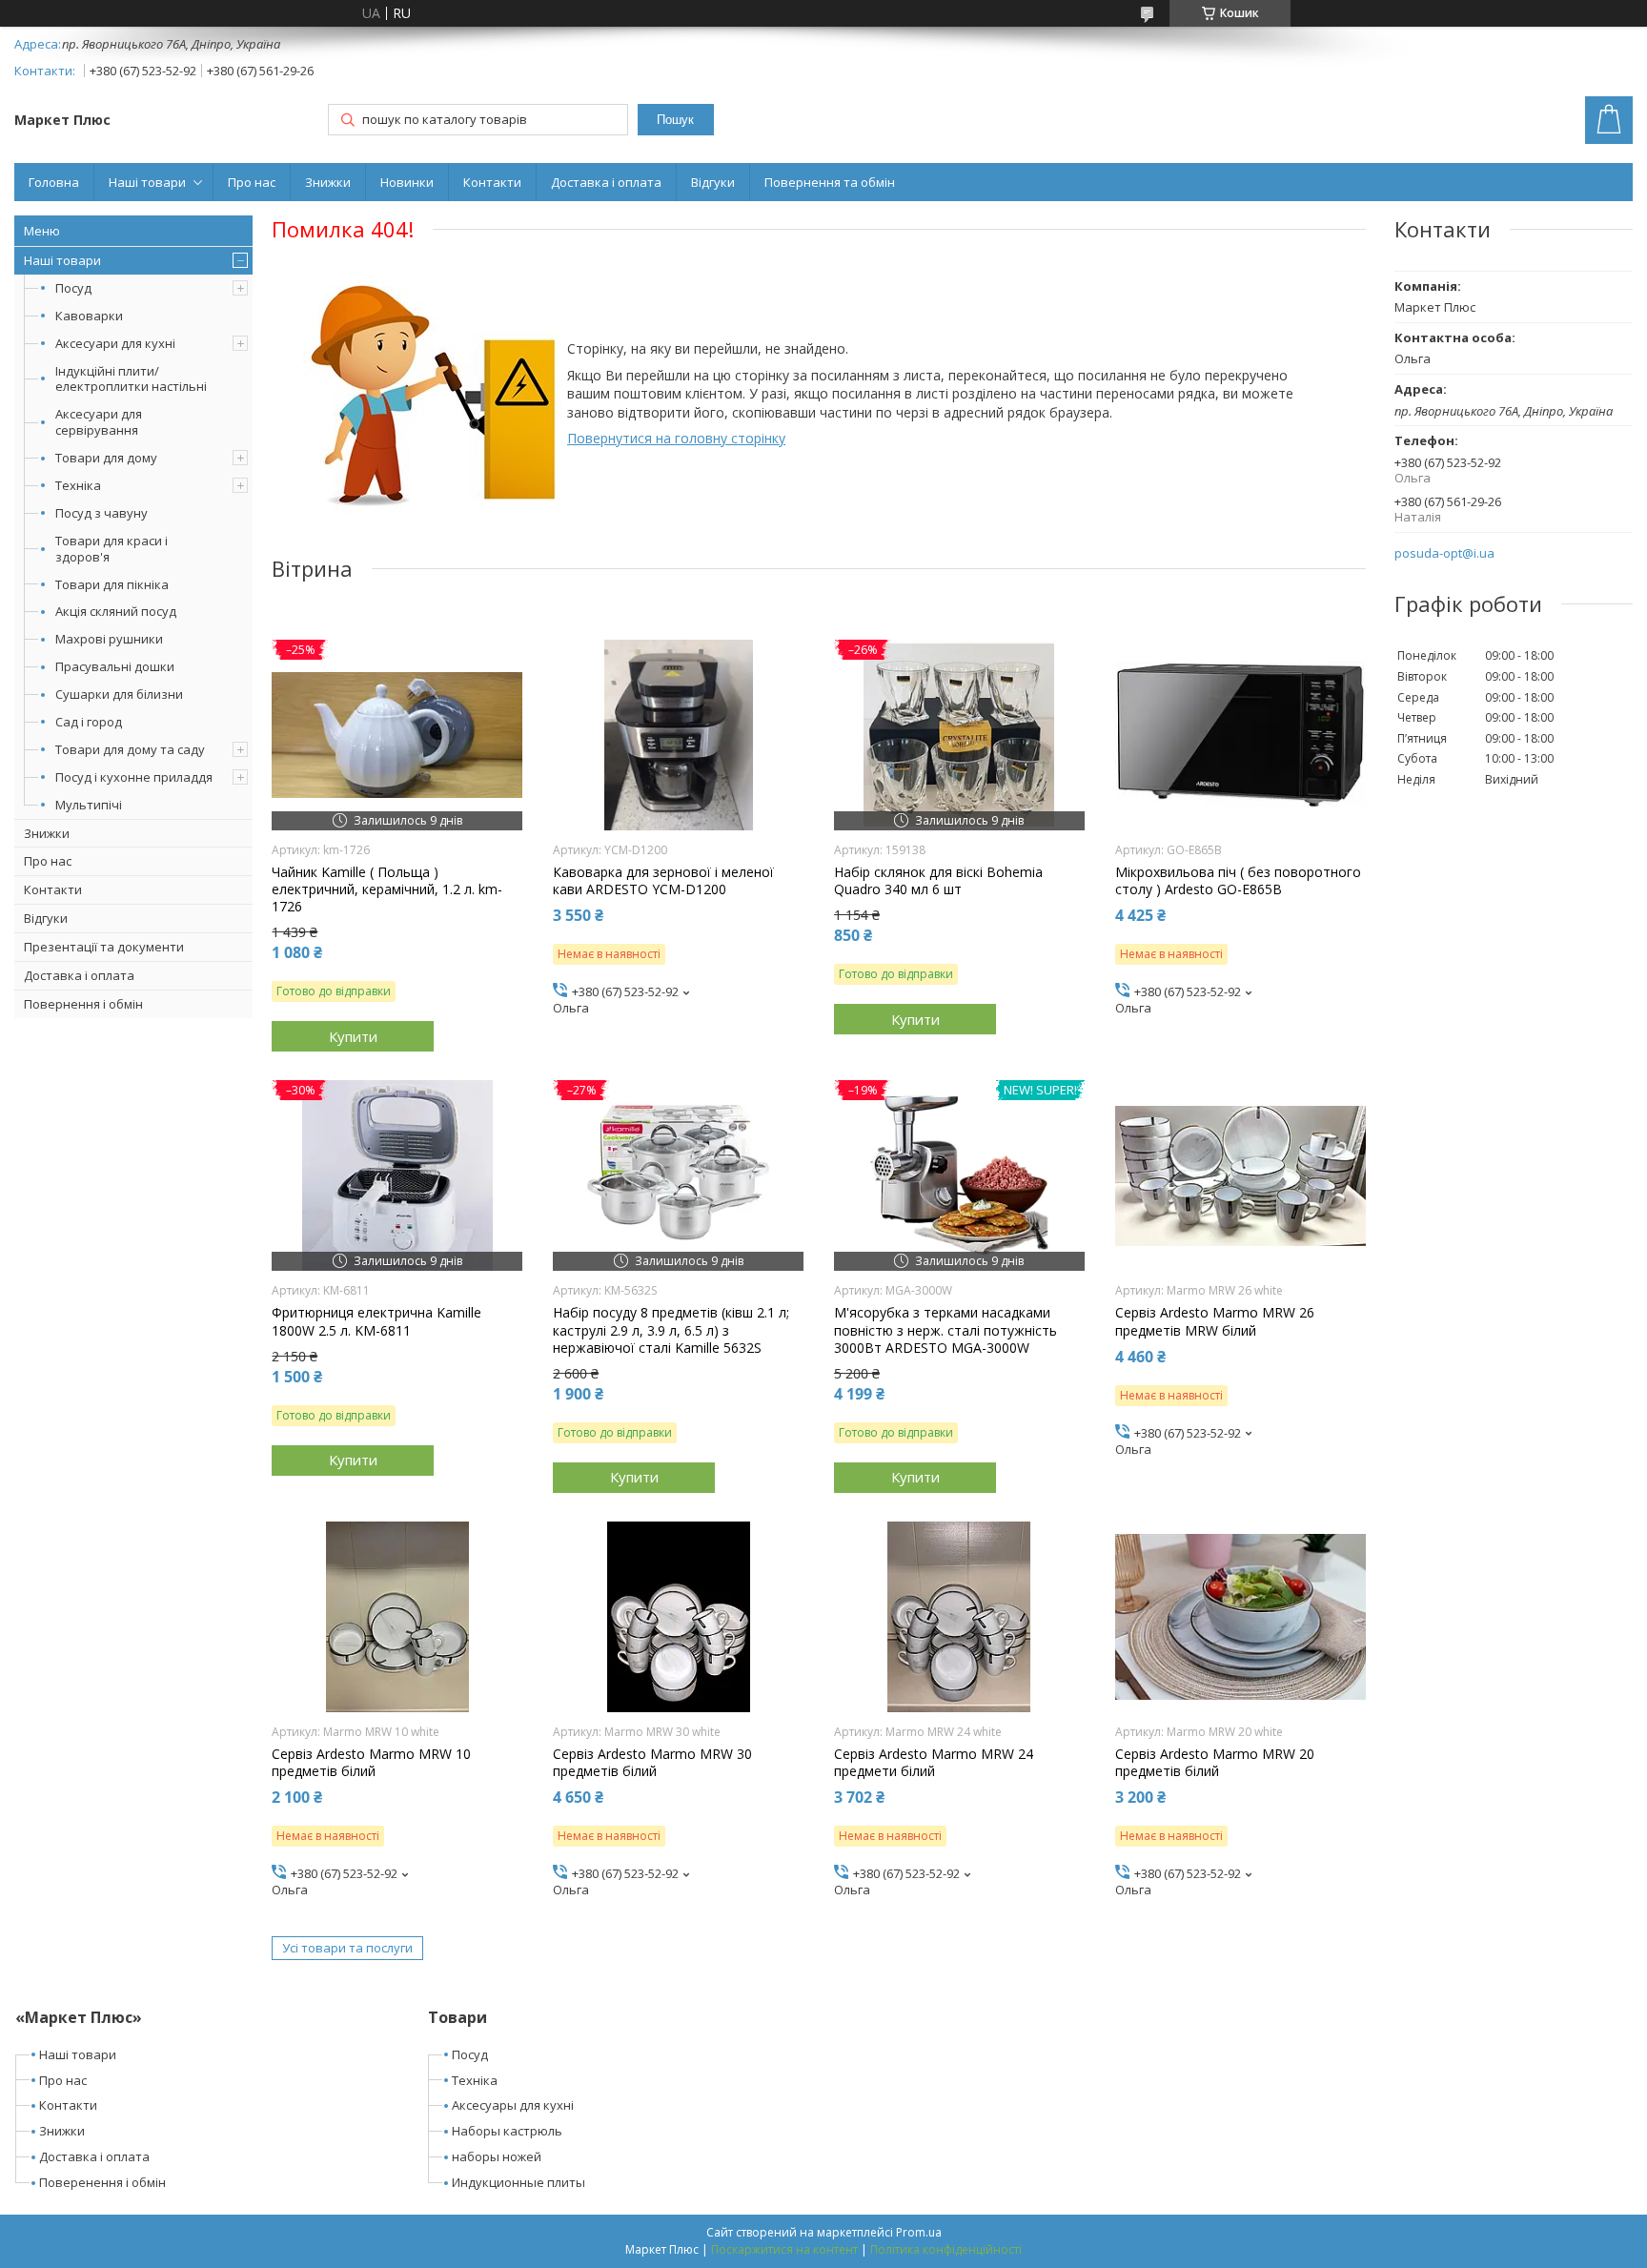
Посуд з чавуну (102, 513)
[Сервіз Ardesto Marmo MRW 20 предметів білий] (1240, 1617)
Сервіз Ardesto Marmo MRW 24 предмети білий (934, 1763)
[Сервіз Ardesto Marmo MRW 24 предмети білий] (959, 1617)
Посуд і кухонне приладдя (134, 777)
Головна (54, 182)
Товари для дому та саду (130, 749)
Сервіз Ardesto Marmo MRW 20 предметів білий (1215, 1763)
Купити (353, 1036)
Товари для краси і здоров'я (112, 549)
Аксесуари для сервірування (99, 422)
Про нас (252, 182)
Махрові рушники (109, 639)
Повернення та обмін (830, 182)
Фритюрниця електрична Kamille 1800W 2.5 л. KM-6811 (376, 1321)
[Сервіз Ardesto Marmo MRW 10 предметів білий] (397, 1617)
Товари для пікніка (112, 584)
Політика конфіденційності (946, 2249)
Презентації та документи (104, 947)
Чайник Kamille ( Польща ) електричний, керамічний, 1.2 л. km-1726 (387, 889)
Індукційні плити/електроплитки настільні (131, 379)
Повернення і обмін (83, 1004)
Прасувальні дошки (115, 666)
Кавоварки (89, 316)
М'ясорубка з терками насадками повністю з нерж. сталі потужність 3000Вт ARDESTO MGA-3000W (945, 1330)
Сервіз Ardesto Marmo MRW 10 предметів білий (371, 1763)
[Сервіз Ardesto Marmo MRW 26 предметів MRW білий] (1240, 1175)
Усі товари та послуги (347, 1948)
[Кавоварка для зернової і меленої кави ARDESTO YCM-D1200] (678, 735)
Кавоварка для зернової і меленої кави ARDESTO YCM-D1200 (663, 881)
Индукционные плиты (518, 2182)
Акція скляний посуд (116, 611)
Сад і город (89, 722)
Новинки (407, 182)
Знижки (328, 182)
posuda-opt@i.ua (1444, 553)
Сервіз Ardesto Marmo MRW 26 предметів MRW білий (1215, 1321)
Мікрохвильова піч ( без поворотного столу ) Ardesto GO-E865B (1238, 881)
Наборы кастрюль (507, 2131)
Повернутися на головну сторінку (676, 438)
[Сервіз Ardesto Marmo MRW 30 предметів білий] (678, 1617)
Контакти (492, 182)
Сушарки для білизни (119, 694)
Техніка (78, 485)
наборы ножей (497, 2156)
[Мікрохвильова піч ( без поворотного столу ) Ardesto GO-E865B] (1240, 735)
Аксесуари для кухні (115, 343)
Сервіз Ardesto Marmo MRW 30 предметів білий (652, 1763)
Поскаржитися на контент (784, 2249)
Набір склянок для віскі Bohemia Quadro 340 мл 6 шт (938, 881)
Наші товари (147, 182)
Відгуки (713, 182)
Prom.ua (919, 2232)
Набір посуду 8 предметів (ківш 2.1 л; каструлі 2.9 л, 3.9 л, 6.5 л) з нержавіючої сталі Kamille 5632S (671, 1330)
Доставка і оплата (606, 182)
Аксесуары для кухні (513, 2105)
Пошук (675, 120)
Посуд (73, 288)
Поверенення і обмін (102, 2182)
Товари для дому (106, 458)
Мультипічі (89, 805)
